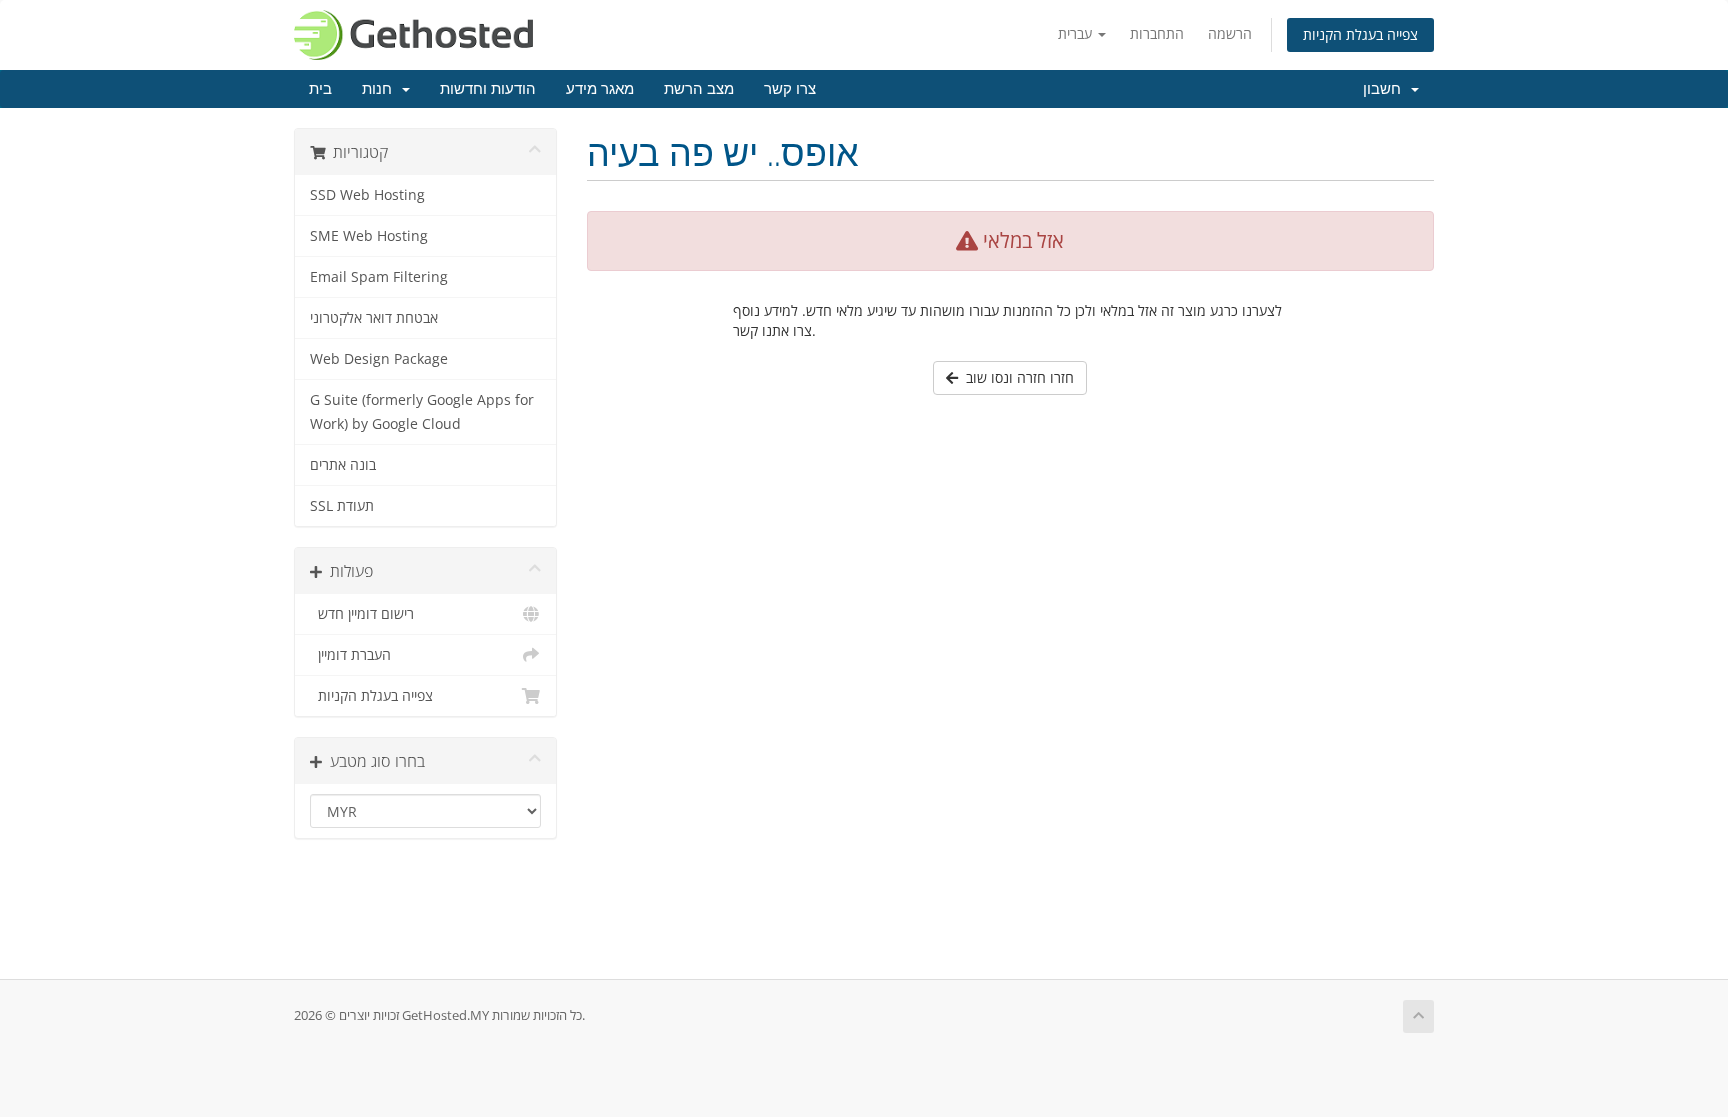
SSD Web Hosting (367, 195)
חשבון (1386, 89)
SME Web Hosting (369, 236)
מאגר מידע (600, 89)
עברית (1077, 33)
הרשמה (1230, 33)
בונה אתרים (343, 465)
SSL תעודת (342, 506)
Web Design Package (379, 359)
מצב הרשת (699, 89)
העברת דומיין (350, 655)
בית (320, 89)
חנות (381, 89)
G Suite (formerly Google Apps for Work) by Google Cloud (422, 412)
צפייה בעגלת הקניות (1360, 34)
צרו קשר (790, 89)
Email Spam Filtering (379, 277)
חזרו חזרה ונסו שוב (1016, 377)
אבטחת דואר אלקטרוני (374, 318)
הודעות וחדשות (488, 89)
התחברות (1157, 33)
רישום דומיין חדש (362, 614)
